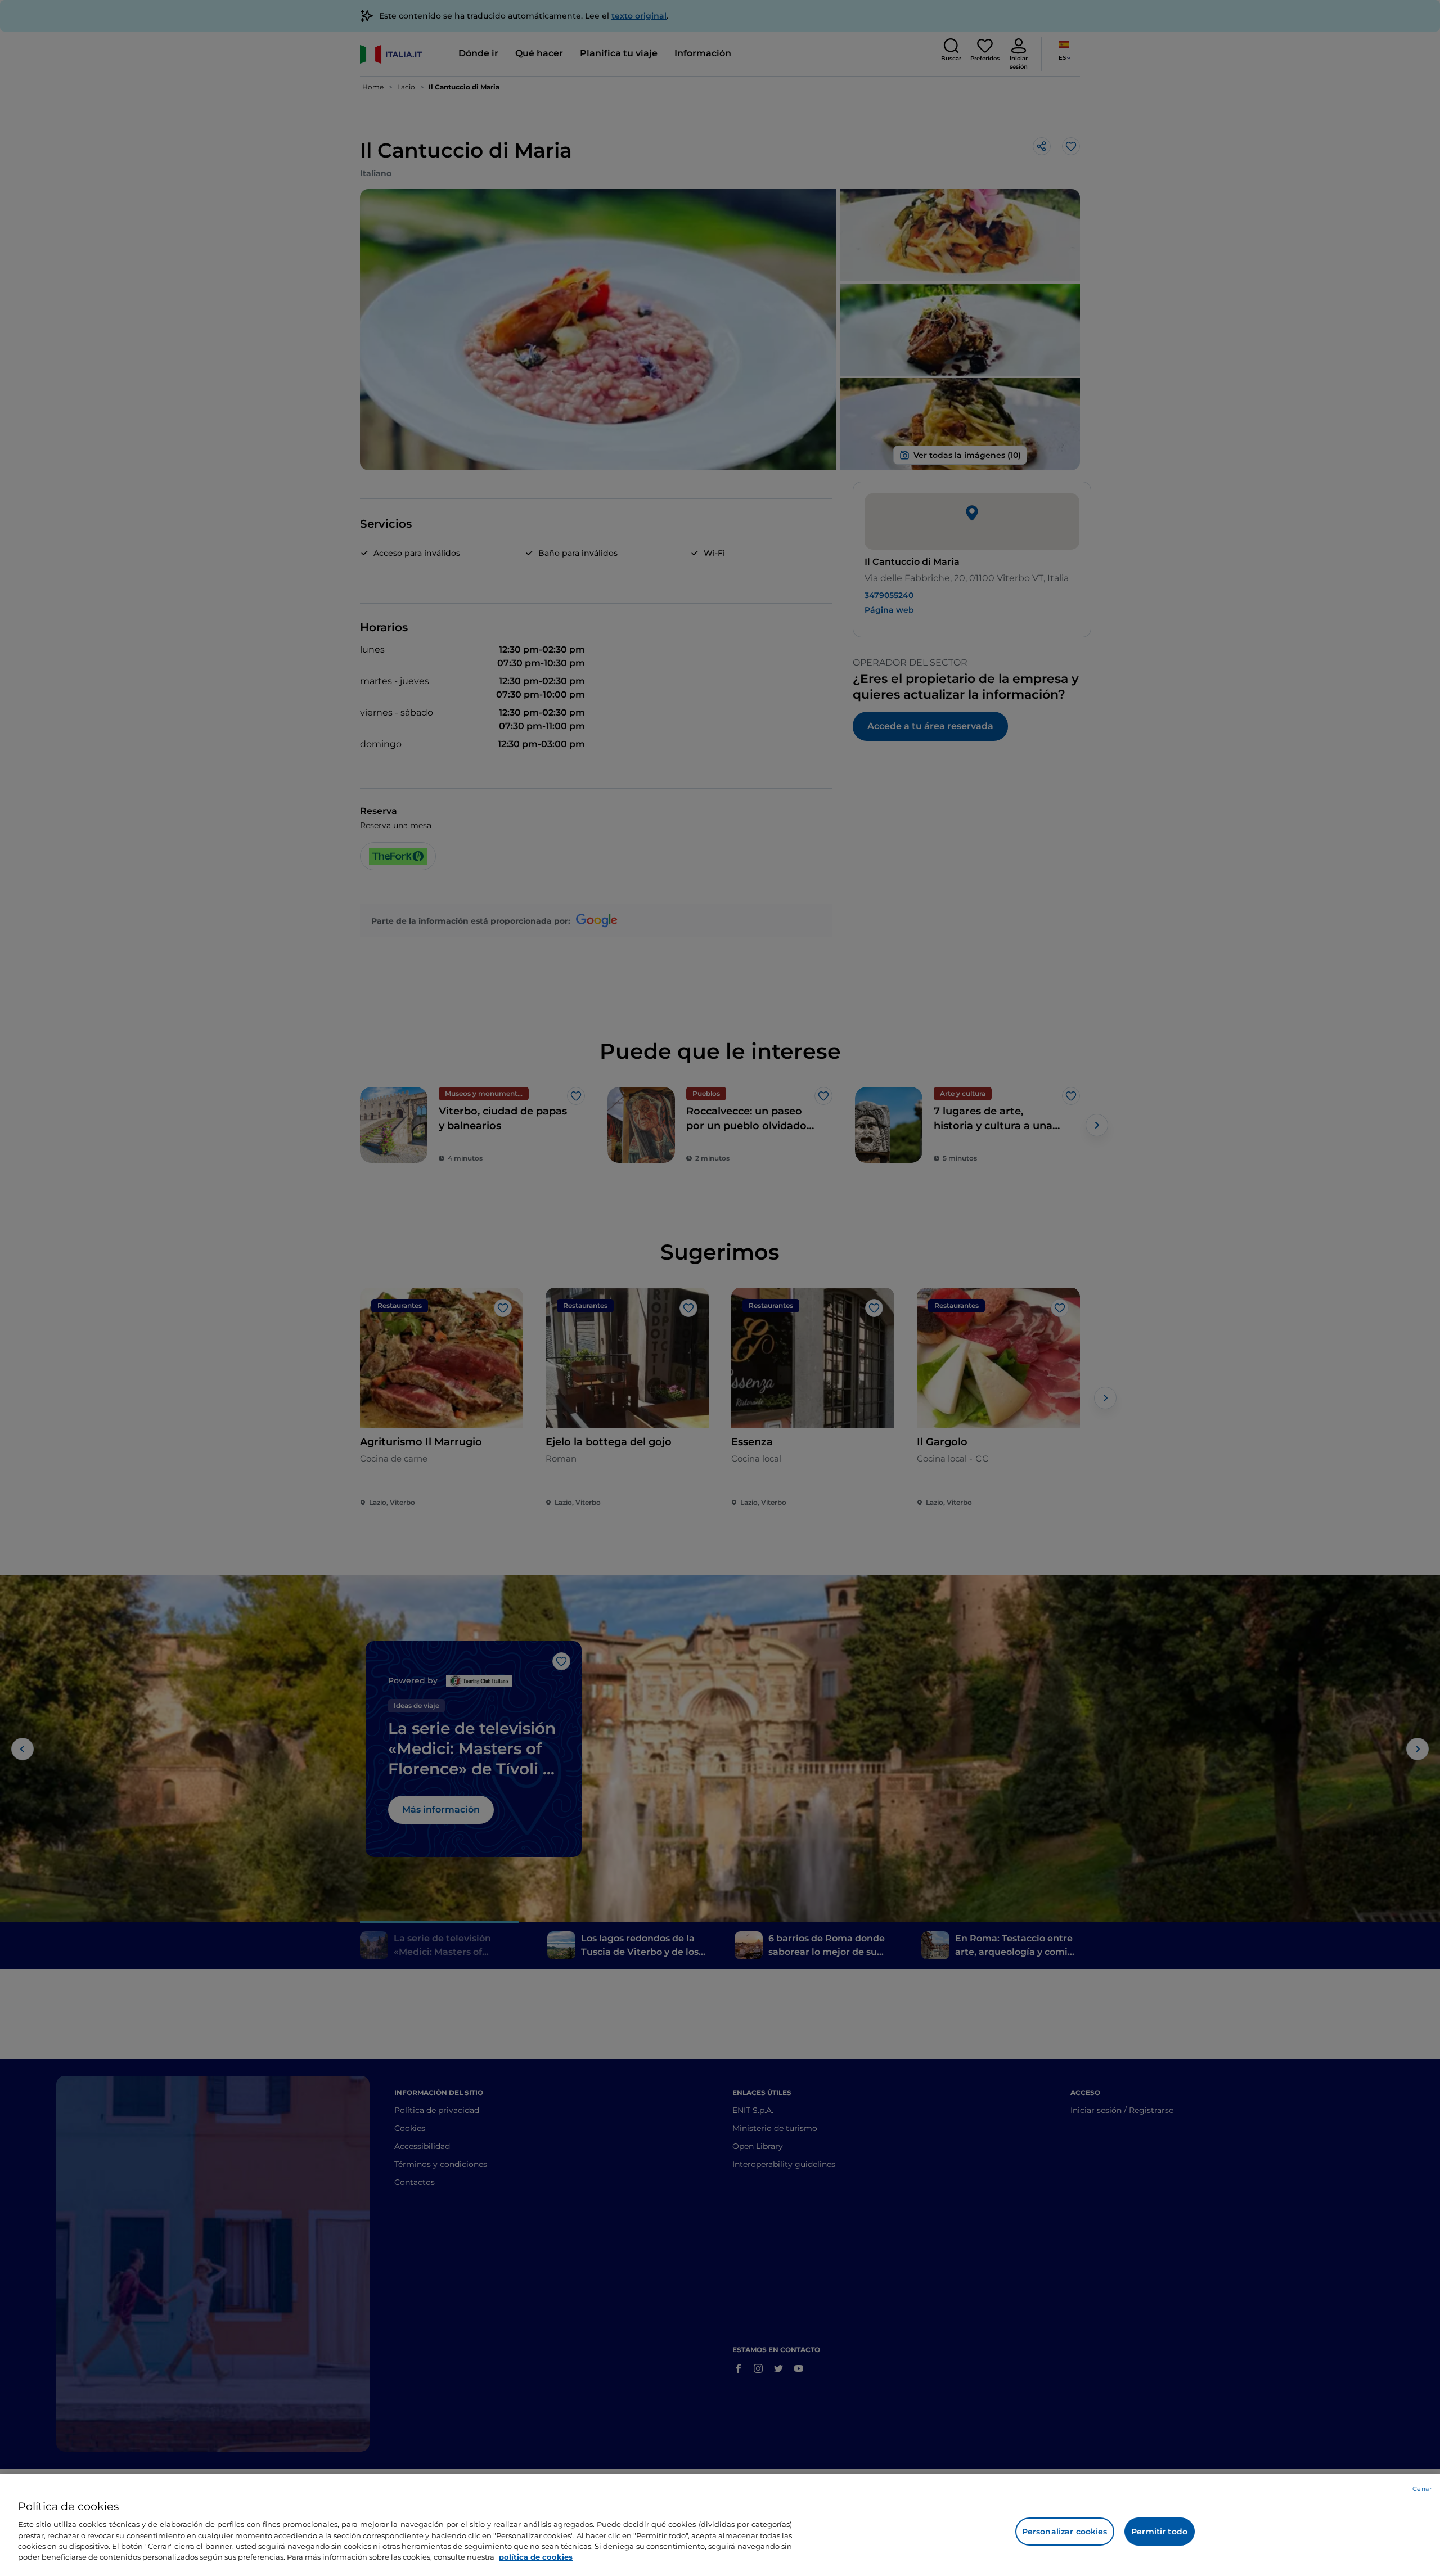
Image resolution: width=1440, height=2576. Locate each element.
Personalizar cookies (1065, 2532)
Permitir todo (1159, 2532)
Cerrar (1422, 2489)
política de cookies (536, 2557)
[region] (720, 2525)
